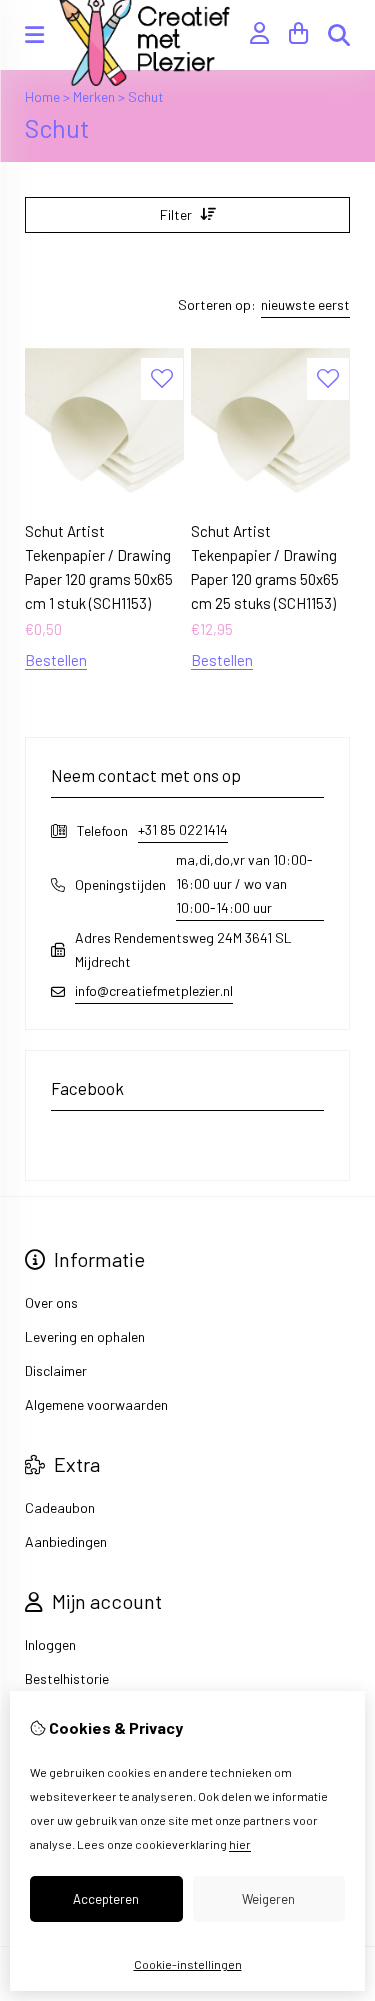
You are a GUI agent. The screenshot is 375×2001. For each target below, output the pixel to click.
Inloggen (50, 1644)
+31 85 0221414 (183, 829)
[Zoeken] (339, 35)
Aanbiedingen (66, 1541)
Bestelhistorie (67, 1678)
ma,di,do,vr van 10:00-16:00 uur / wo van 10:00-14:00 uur (244, 883)
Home (42, 96)
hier (240, 1844)
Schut (146, 96)
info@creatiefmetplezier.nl (154, 990)
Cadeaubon (60, 1507)
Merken (94, 96)
